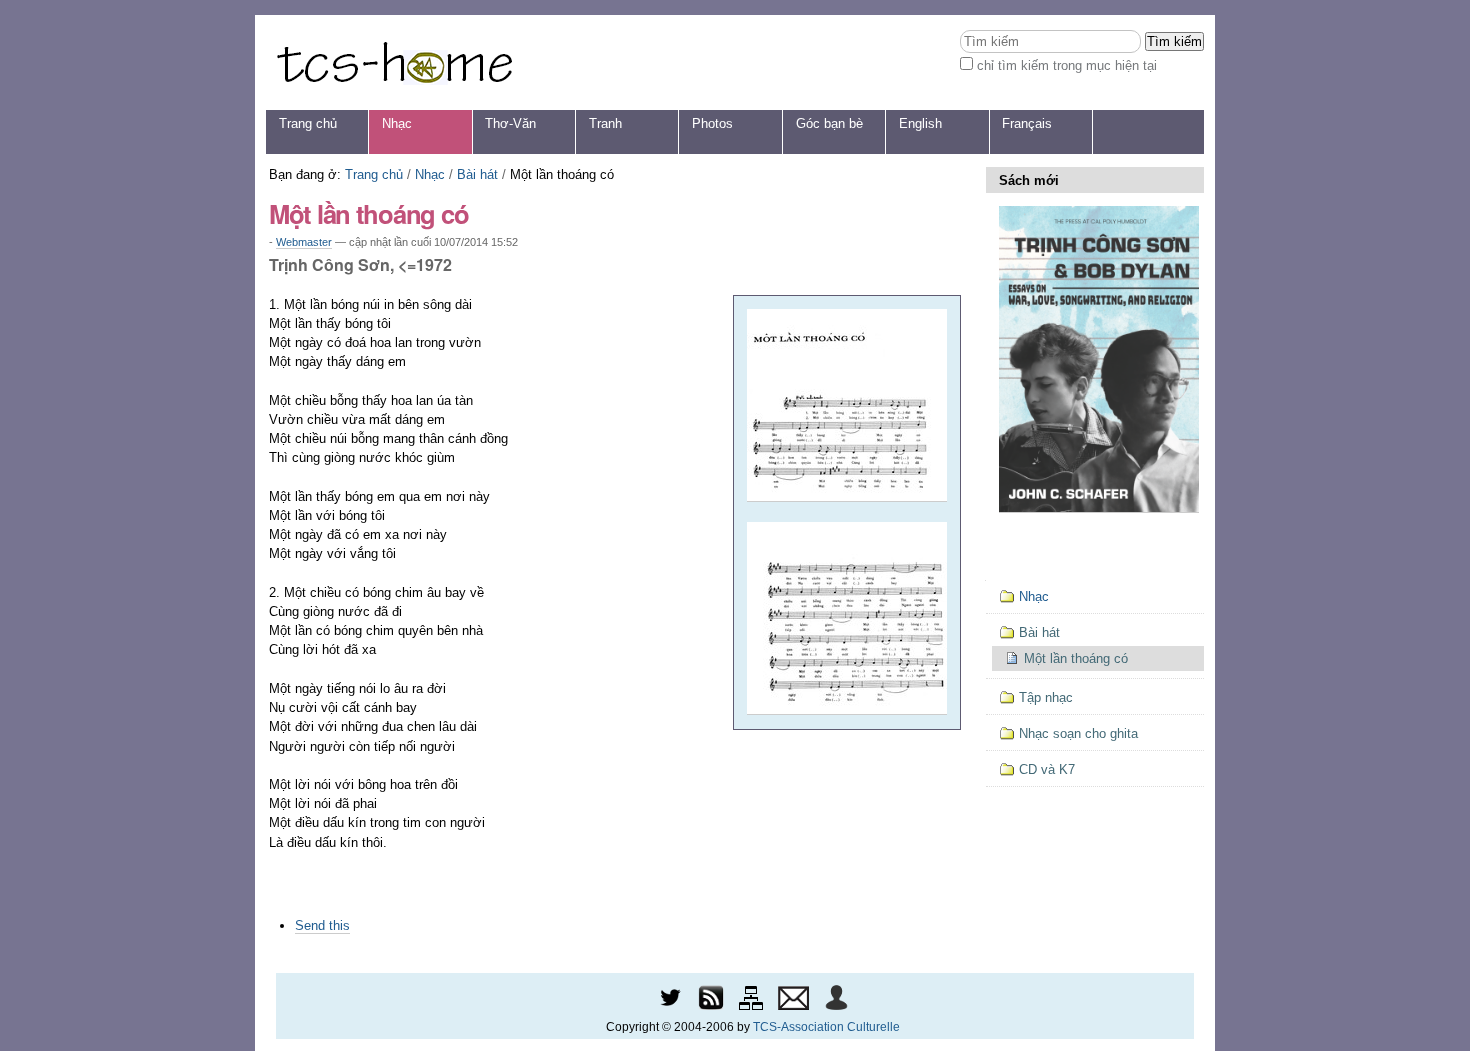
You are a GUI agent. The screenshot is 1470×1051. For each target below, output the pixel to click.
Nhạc (397, 123)
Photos (712, 123)
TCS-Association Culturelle (826, 1027)
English (920, 123)
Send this (322, 925)
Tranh (605, 123)
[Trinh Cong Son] (394, 62)
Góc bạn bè (829, 123)
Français (1027, 123)
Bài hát (477, 174)
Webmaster (304, 242)
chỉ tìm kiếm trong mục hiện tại (1067, 65)
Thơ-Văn (510, 123)
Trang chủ (308, 123)
